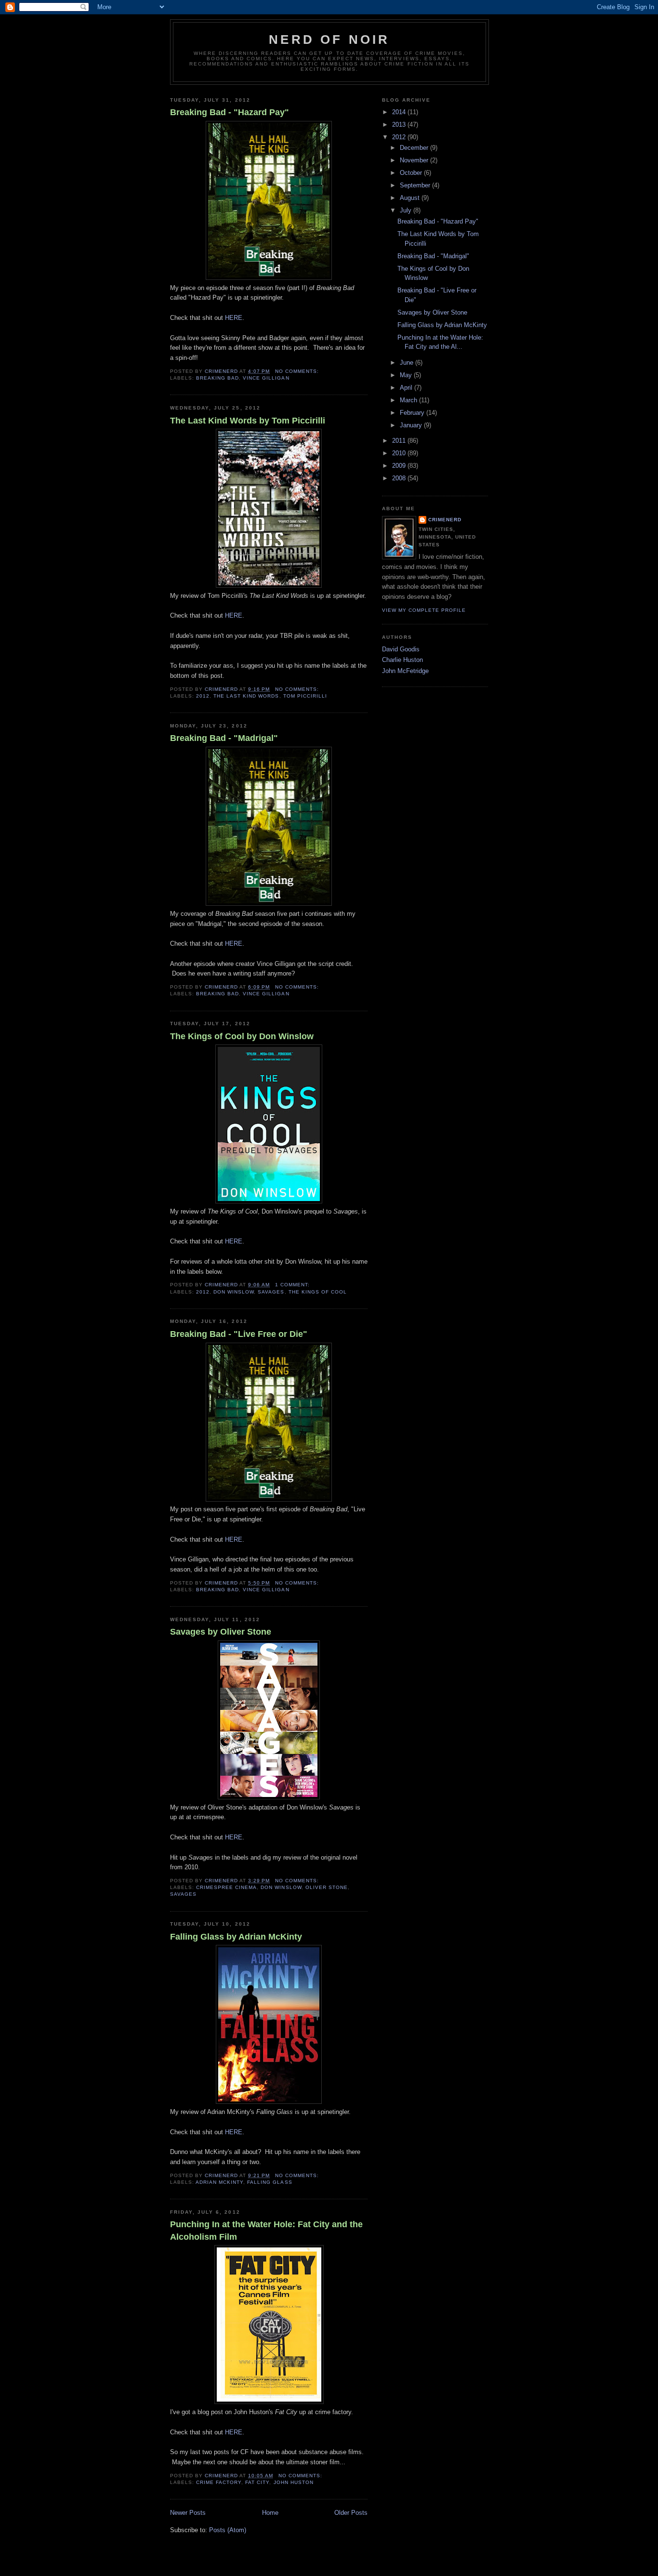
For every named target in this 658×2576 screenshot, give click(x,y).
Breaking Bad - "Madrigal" (224, 738)
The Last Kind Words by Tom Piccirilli (248, 421)
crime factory (219, 2482)
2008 (400, 478)
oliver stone (327, 1887)
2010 (400, 453)
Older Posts (351, 2513)
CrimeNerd (445, 520)
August (411, 198)
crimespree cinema (226, 1887)
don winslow (234, 1292)
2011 (400, 441)
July (407, 210)
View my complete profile (424, 610)
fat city (257, 2482)
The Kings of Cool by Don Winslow (242, 1036)
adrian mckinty (219, 2182)
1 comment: (293, 1285)
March (409, 400)
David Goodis (401, 649)
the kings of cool (318, 1292)
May (407, 375)
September (416, 185)
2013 (400, 125)
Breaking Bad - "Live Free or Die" (239, 1334)
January (412, 425)
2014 (400, 112)
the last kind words (246, 696)
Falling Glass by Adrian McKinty (236, 1937)
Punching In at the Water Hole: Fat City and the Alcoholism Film (266, 2230)
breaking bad (217, 378)
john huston (294, 2482)
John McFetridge (405, 671)
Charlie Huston (402, 660)
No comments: (298, 371)
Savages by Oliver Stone (221, 1632)
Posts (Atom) (228, 2530)
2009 (400, 466)
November (415, 160)
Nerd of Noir (329, 40)
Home (270, 2513)
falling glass (270, 2182)
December (415, 148)
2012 (203, 696)
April (407, 388)
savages (271, 1292)
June (408, 363)
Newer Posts (188, 2513)
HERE (234, 318)
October (412, 173)
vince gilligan (266, 378)
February (413, 413)
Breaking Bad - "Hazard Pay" (230, 112)
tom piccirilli (305, 696)
